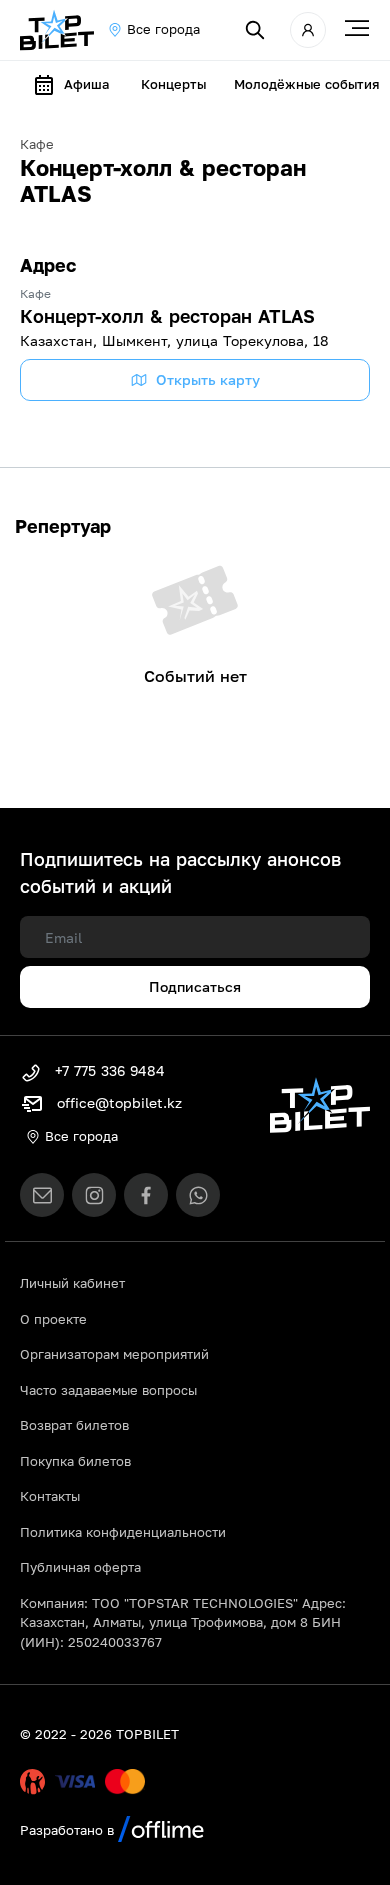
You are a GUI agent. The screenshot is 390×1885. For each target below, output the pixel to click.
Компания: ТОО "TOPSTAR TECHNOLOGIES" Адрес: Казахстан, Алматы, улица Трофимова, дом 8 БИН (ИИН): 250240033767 (183, 1622)
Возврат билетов (74, 1425)
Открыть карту (208, 379)
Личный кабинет (72, 1283)
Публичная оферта (80, 1567)
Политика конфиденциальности (123, 1532)
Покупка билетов (75, 1461)
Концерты (173, 84)
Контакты (50, 1496)
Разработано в (69, 1830)
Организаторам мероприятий (114, 1354)
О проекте (53, 1319)
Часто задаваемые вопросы (108, 1390)
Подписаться (195, 986)
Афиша (86, 84)
